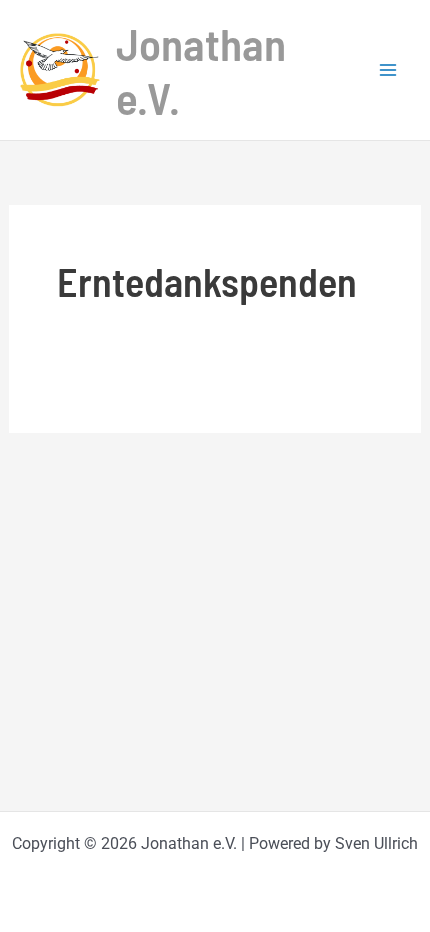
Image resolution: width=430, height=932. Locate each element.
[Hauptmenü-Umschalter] (388, 70)
